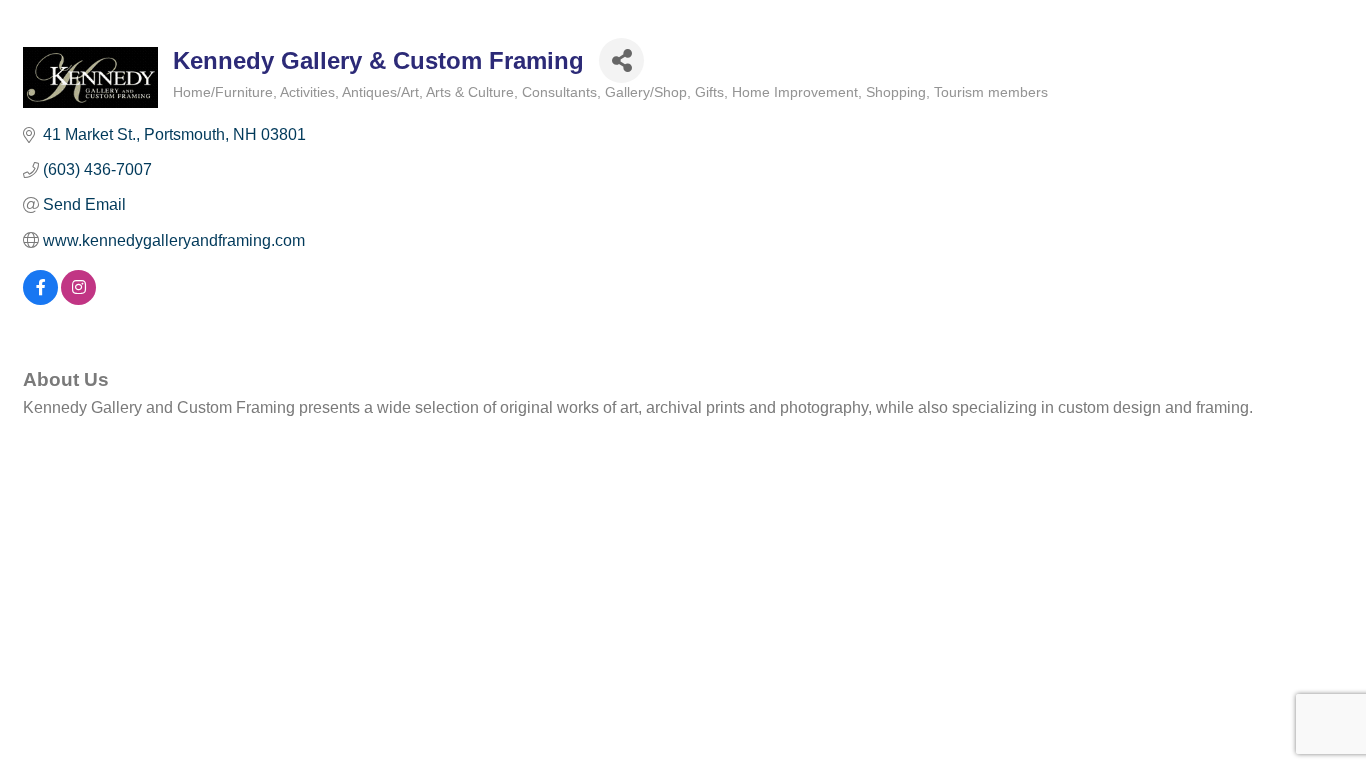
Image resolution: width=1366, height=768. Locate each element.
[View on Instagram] (78, 299)
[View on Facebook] (40, 299)
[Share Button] (621, 60)
